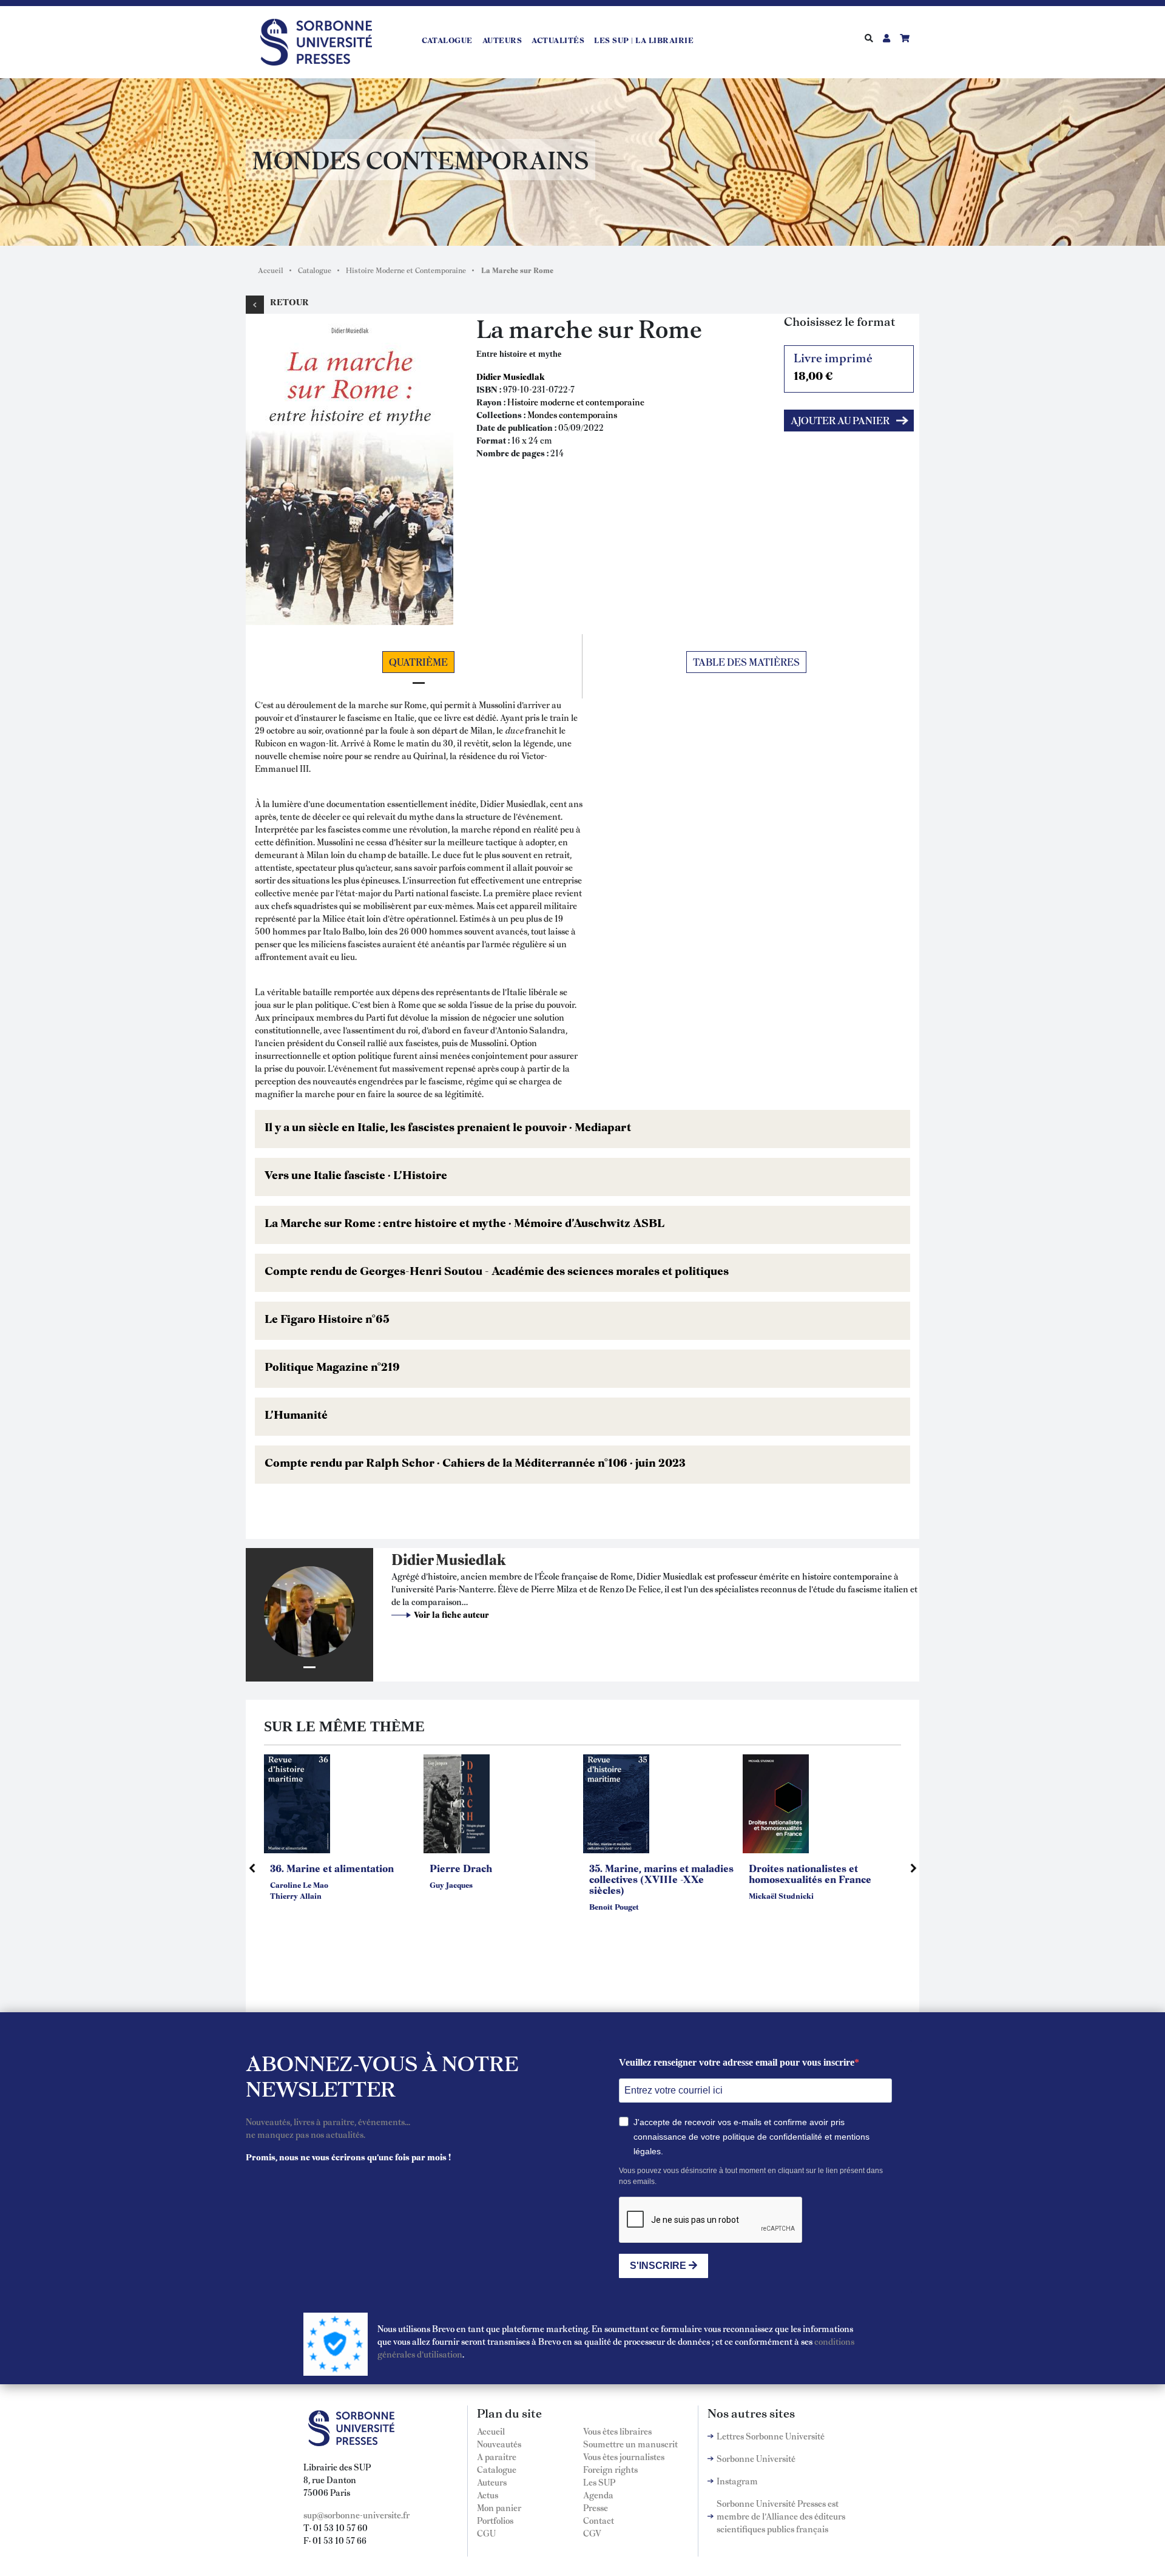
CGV (592, 2533)
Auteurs (502, 40)
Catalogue (447, 40)
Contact (599, 2520)
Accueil (271, 270)
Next (913, 1868)
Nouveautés (499, 2444)
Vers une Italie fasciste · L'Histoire (356, 1174)
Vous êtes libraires (617, 2431)
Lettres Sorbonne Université (771, 2436)
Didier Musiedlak (511, 376)
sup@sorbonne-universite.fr (356, 2515)
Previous (252, 1868)
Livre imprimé (833, 366)
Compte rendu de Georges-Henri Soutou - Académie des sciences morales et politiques (497, 1270)
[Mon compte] (886, 38)
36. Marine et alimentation (332, 1868)
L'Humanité (296, 1414)
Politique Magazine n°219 (332, 1366)
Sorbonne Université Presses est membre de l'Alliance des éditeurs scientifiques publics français (781, 2516)
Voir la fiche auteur (451, 1614)
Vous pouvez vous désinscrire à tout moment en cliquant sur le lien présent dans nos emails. (751, 2176)
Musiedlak (471, 1559)
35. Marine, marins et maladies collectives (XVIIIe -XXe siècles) (661, 1879)
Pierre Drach (461, 1868)
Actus (488, 2495)
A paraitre (497, 2456)
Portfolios (495, 2520)
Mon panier (499, 2507)
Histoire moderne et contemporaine (576, 402)
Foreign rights (610, 2469)
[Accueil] (321, 40)
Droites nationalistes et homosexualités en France (810, 1873)
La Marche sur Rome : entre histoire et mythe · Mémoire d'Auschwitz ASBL (464, 1222)
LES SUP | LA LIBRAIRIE (644, 40)
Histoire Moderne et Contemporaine (406, 270)
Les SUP (599, 2482)
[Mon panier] (905, 38)
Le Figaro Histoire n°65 (327, 1318)
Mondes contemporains (572, 414)
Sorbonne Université (756, 2458)
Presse (596, 2507)
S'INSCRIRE (659, 2266)
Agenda (598, 2495)
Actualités (558, 40)
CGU (486, 2533)
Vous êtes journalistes (624, 2456)
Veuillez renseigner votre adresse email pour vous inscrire (737, 2062)
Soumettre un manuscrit (630, 2444)
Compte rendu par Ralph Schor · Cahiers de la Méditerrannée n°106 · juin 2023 (475, 1462)
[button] (349, 467)
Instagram (737, 2481)
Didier (413, 1559)
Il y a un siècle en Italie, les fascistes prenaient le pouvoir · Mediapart (448, 1126)
